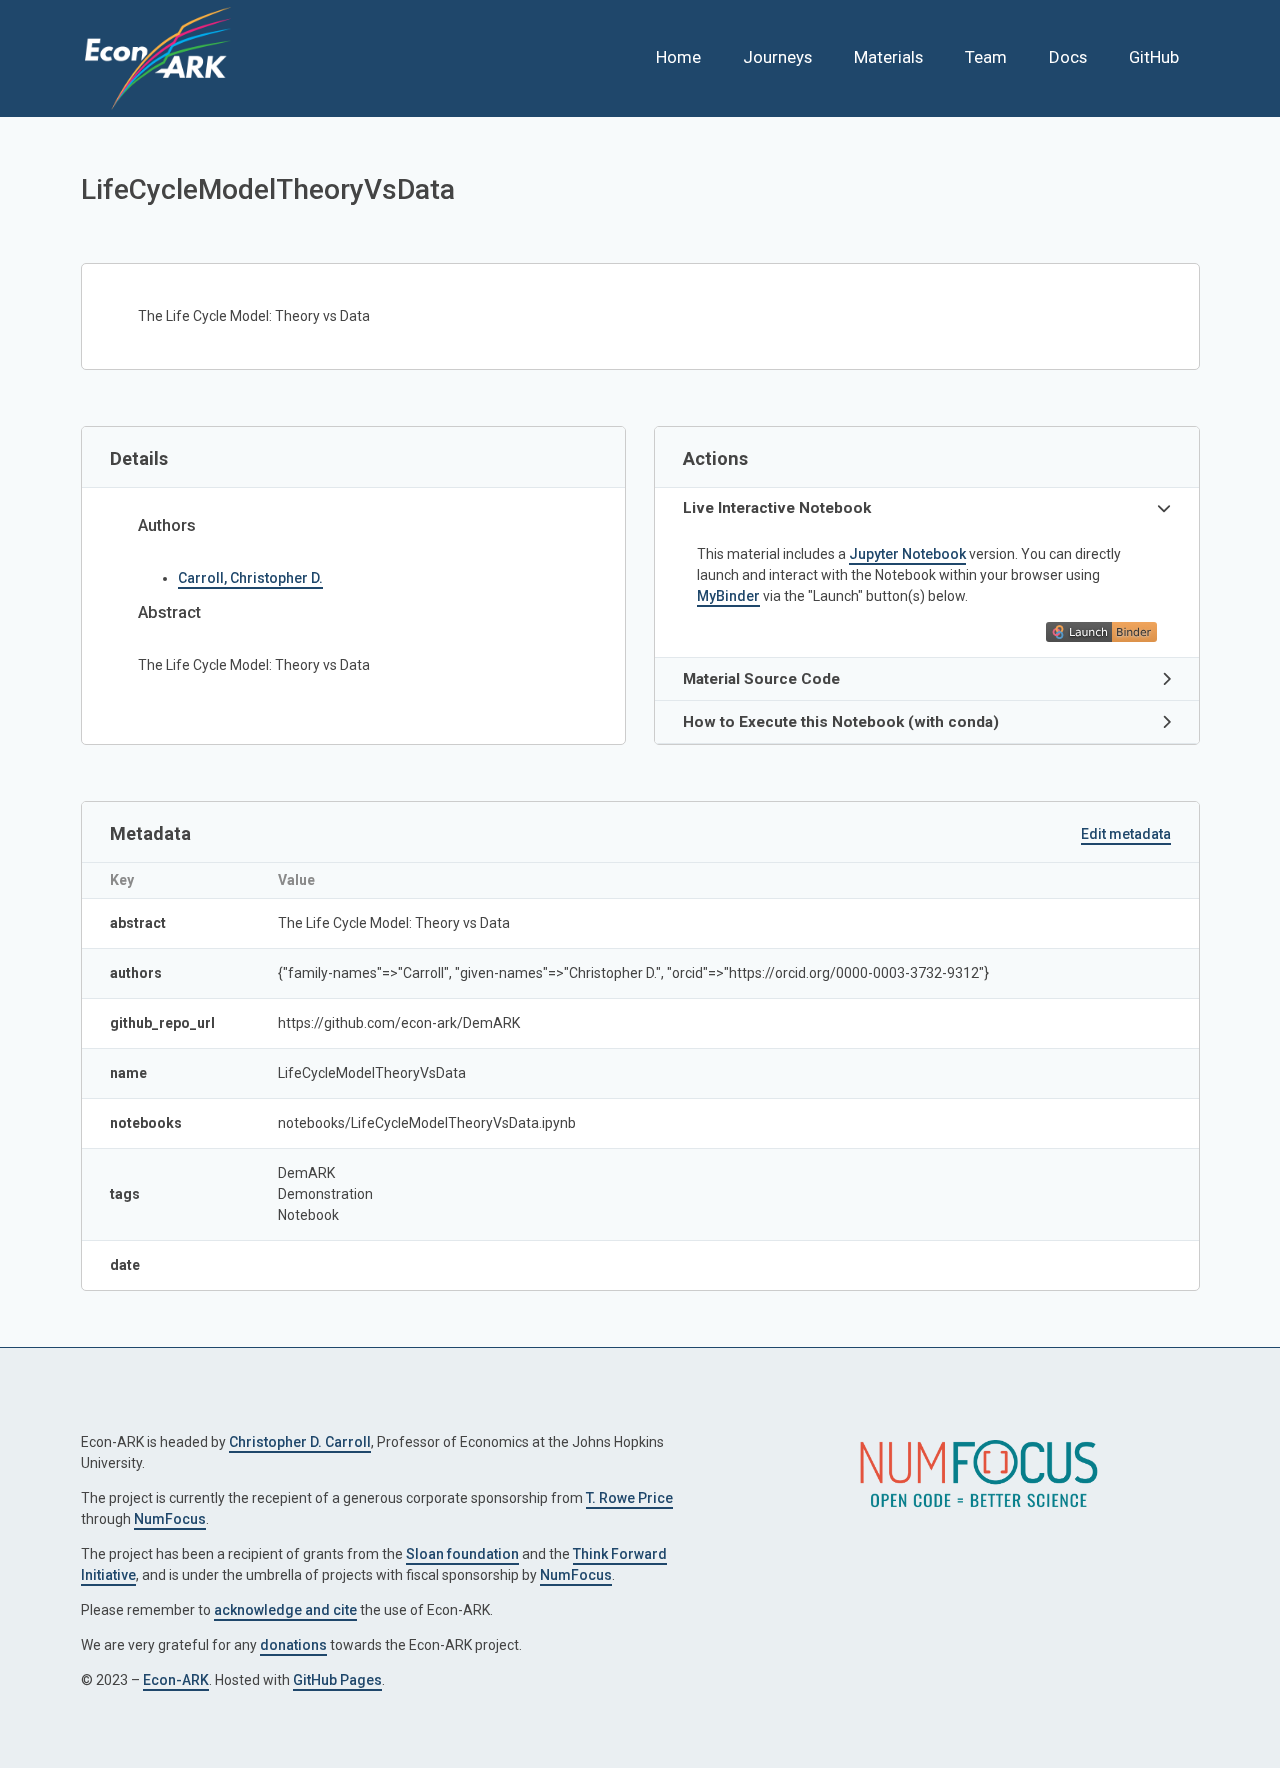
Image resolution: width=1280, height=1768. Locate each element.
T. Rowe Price (629, 1498)
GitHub (1154, 57)
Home (678, 57)
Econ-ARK (176, 1680)
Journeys (777, 57)
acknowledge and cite (285, 1610)
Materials (888, 57)
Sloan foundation (462, 1554)
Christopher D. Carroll (300, 1442)
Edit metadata (1126, 834)
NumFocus (170, 1519)
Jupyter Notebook (907, 554)
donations (293, 1645)
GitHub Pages (337, 1680)
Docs (1068, 57)
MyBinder (728, 596)
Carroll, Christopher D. (250, 578)
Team (986, 57)
